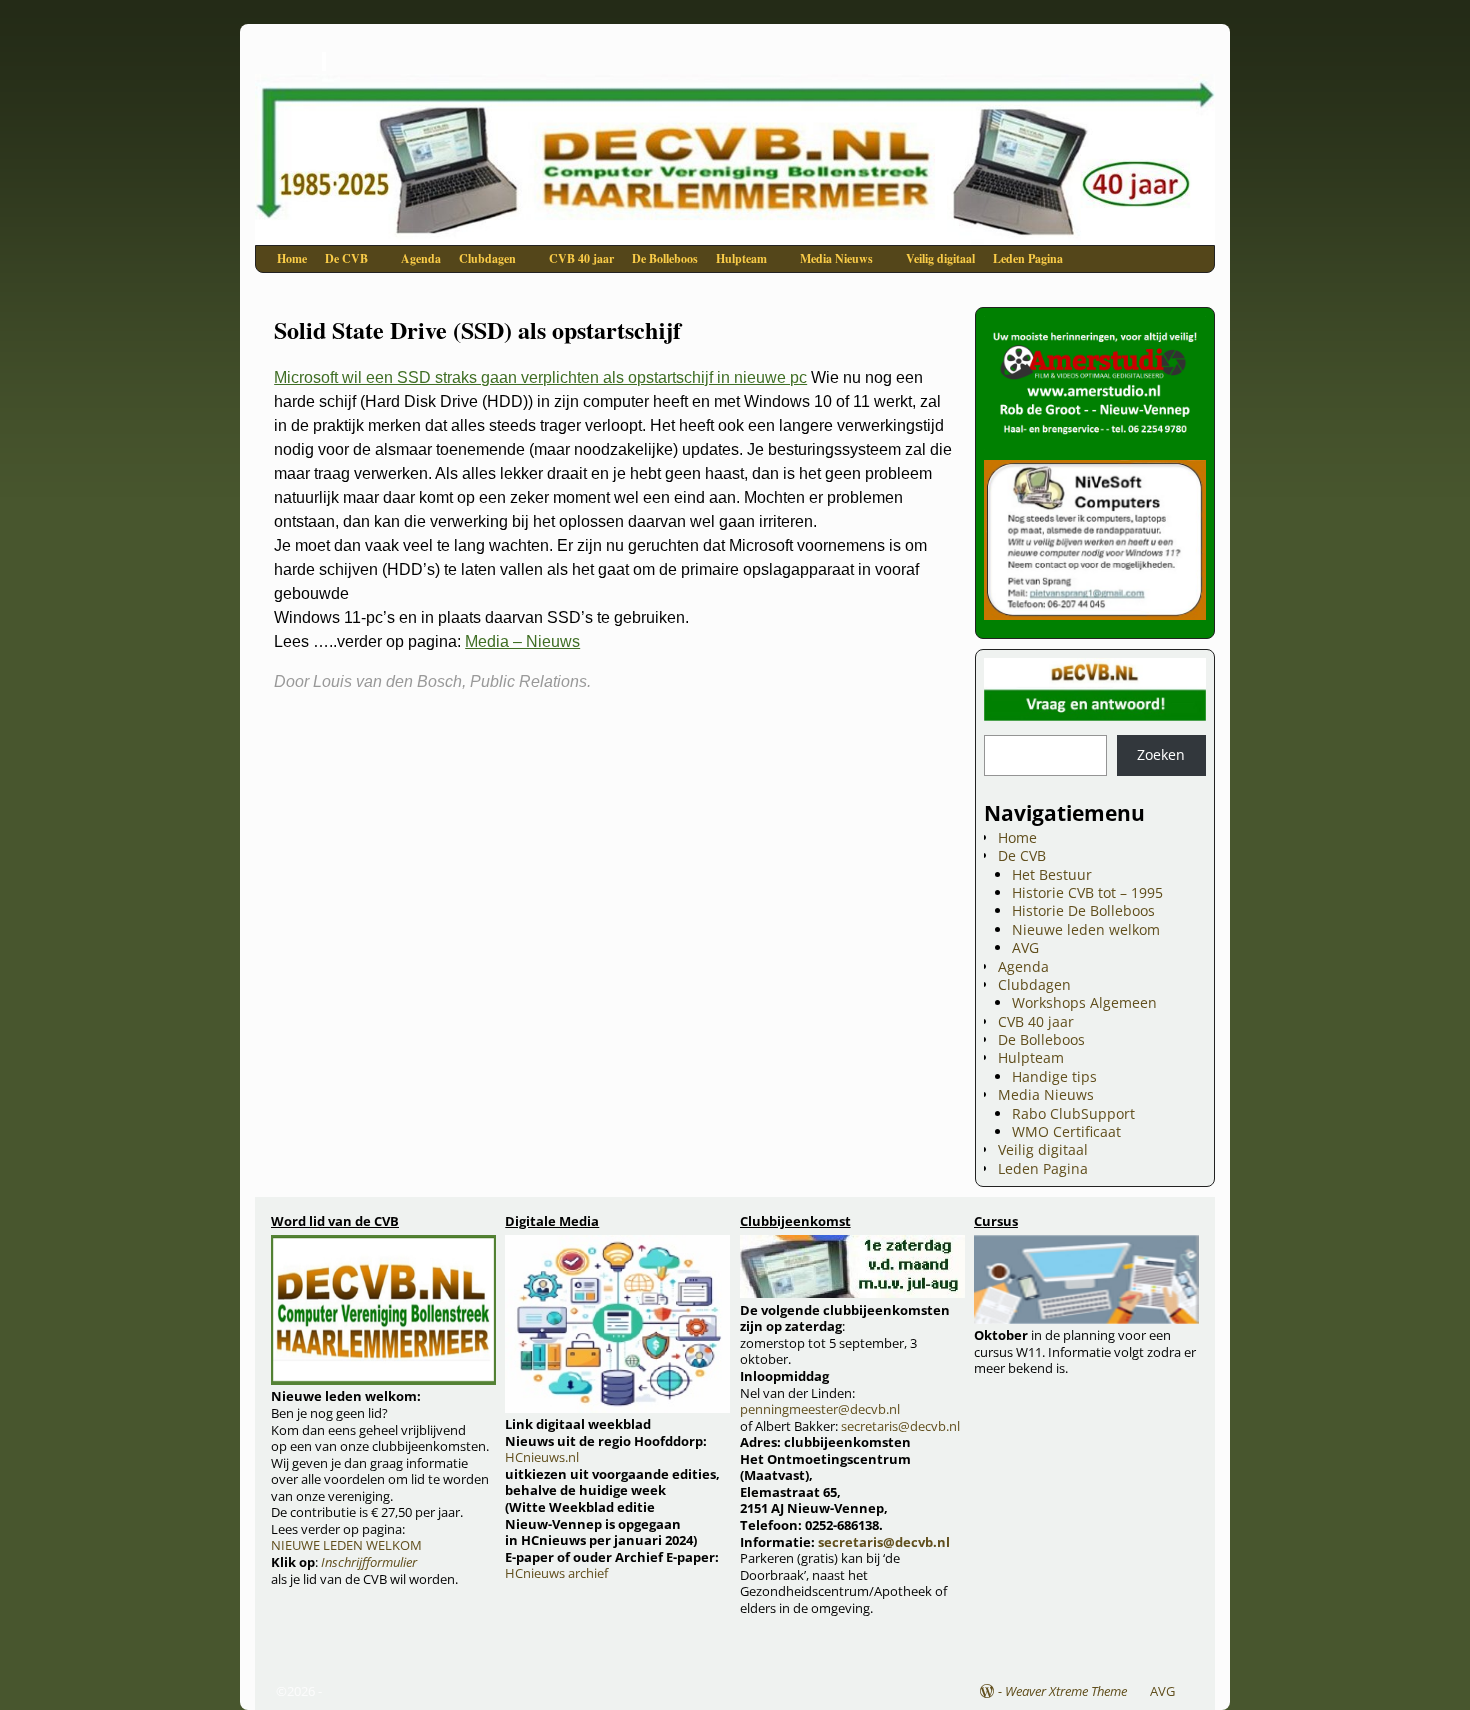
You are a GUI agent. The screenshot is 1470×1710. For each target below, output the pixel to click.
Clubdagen (487, 258)
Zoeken (1161, 754)
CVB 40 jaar (581, 258)
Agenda (421, 258)
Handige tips (1054, 1076)
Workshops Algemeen (1084, 1002)
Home (292, 258)
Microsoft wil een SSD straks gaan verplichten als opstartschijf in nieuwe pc (540, 377)
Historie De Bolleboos (1083, 910)
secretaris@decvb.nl (900, 1426)
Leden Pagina (1028, 258)
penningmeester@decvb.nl (820, 1409)
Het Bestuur (1052, 874)
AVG (1025, 947)
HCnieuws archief (556, 1573)
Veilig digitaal (940, 258)
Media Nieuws (836, 258)
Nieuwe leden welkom (1086, 929)
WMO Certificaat (1066, 1131)
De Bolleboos (665, 258)
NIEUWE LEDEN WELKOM (346, 1545)
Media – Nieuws (522, 641)
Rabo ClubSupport (1073, 1113)
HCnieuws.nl (542, 1457)
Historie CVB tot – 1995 (1087, 892)
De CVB (346, 258)
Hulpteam (741, 258)
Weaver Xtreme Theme (1066, 1691)
